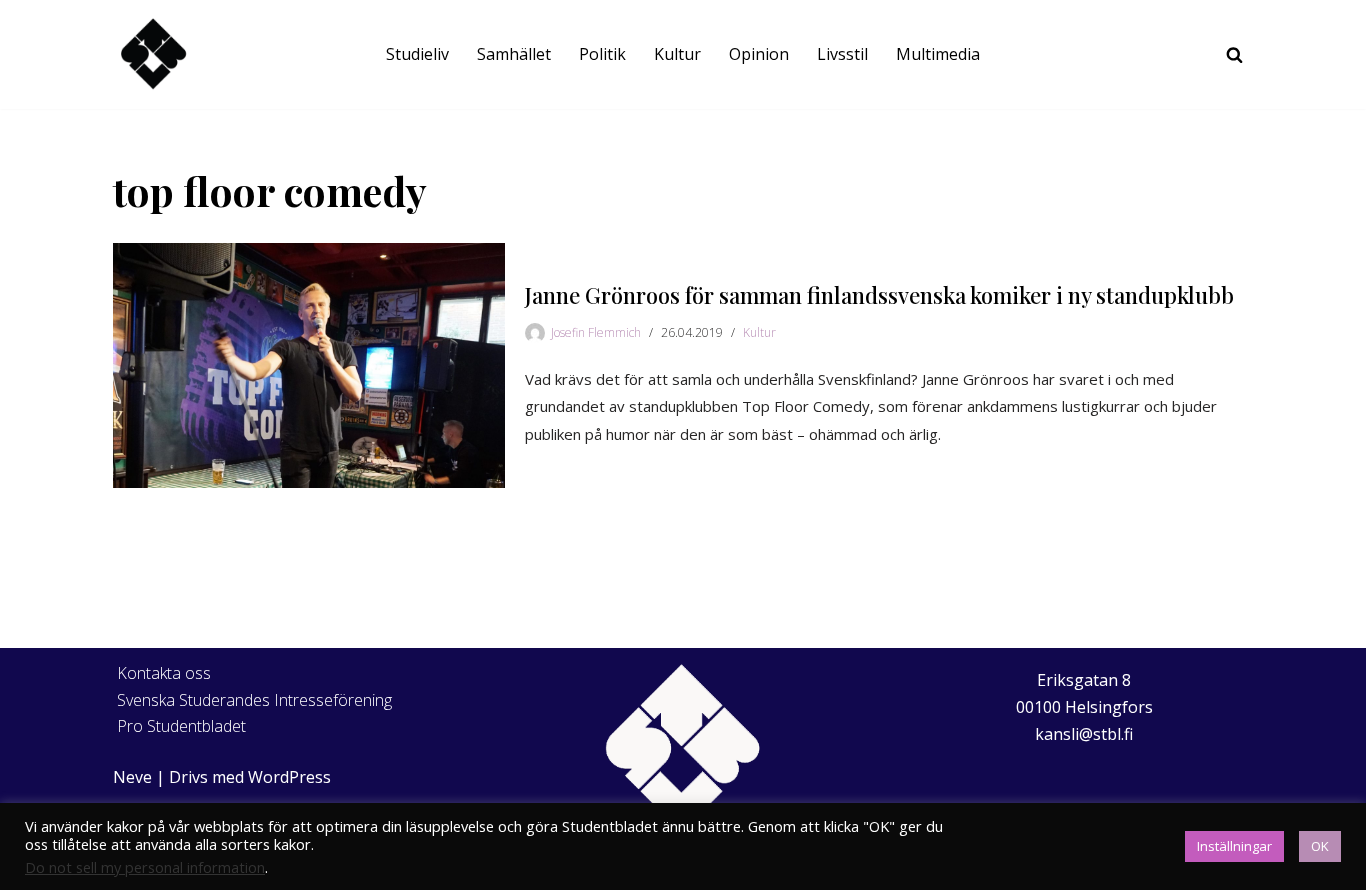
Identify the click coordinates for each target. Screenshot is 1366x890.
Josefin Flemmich (596, 332)
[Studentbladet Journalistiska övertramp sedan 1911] (153, 54)
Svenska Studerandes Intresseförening (254, 700)
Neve (132, 777)
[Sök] (1234, 54)
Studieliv (417, 54)
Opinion (759, 54)
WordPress (289, 777)
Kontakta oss (164, 673)
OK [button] (1320, 846)
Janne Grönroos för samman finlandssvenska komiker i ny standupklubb (879, 295)
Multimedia (938, 54)
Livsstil (842, 54)
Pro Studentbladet (181, 726)
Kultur (677, 54)
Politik (602, 54)
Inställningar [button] (1234, 846)
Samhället (514, 54)
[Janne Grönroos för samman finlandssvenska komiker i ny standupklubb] (309, 365)
